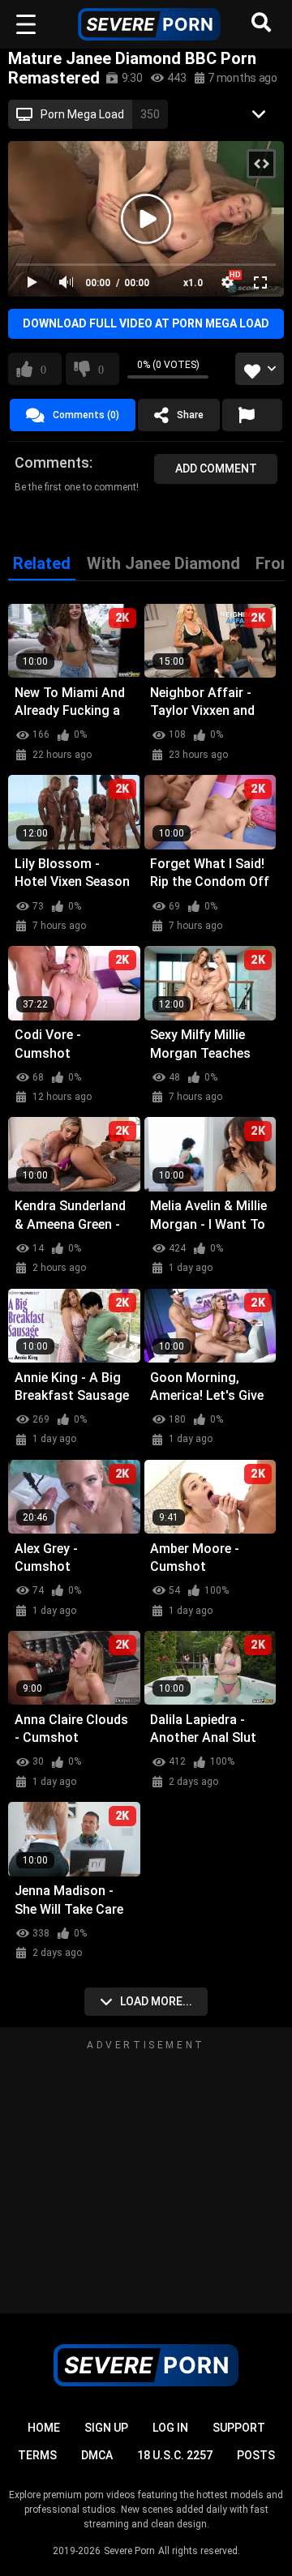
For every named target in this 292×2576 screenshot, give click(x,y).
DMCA (97, 2455)
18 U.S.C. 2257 (175, 2455)
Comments (52, 462)
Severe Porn (129, 2551)
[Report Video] (252, 415)
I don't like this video (101, 369)
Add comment (216, 469)
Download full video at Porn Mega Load (146, 323)
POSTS (256, 2455)
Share (190, 415)
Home (44, 2428)
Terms (37, 2455)
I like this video (43, 369)
